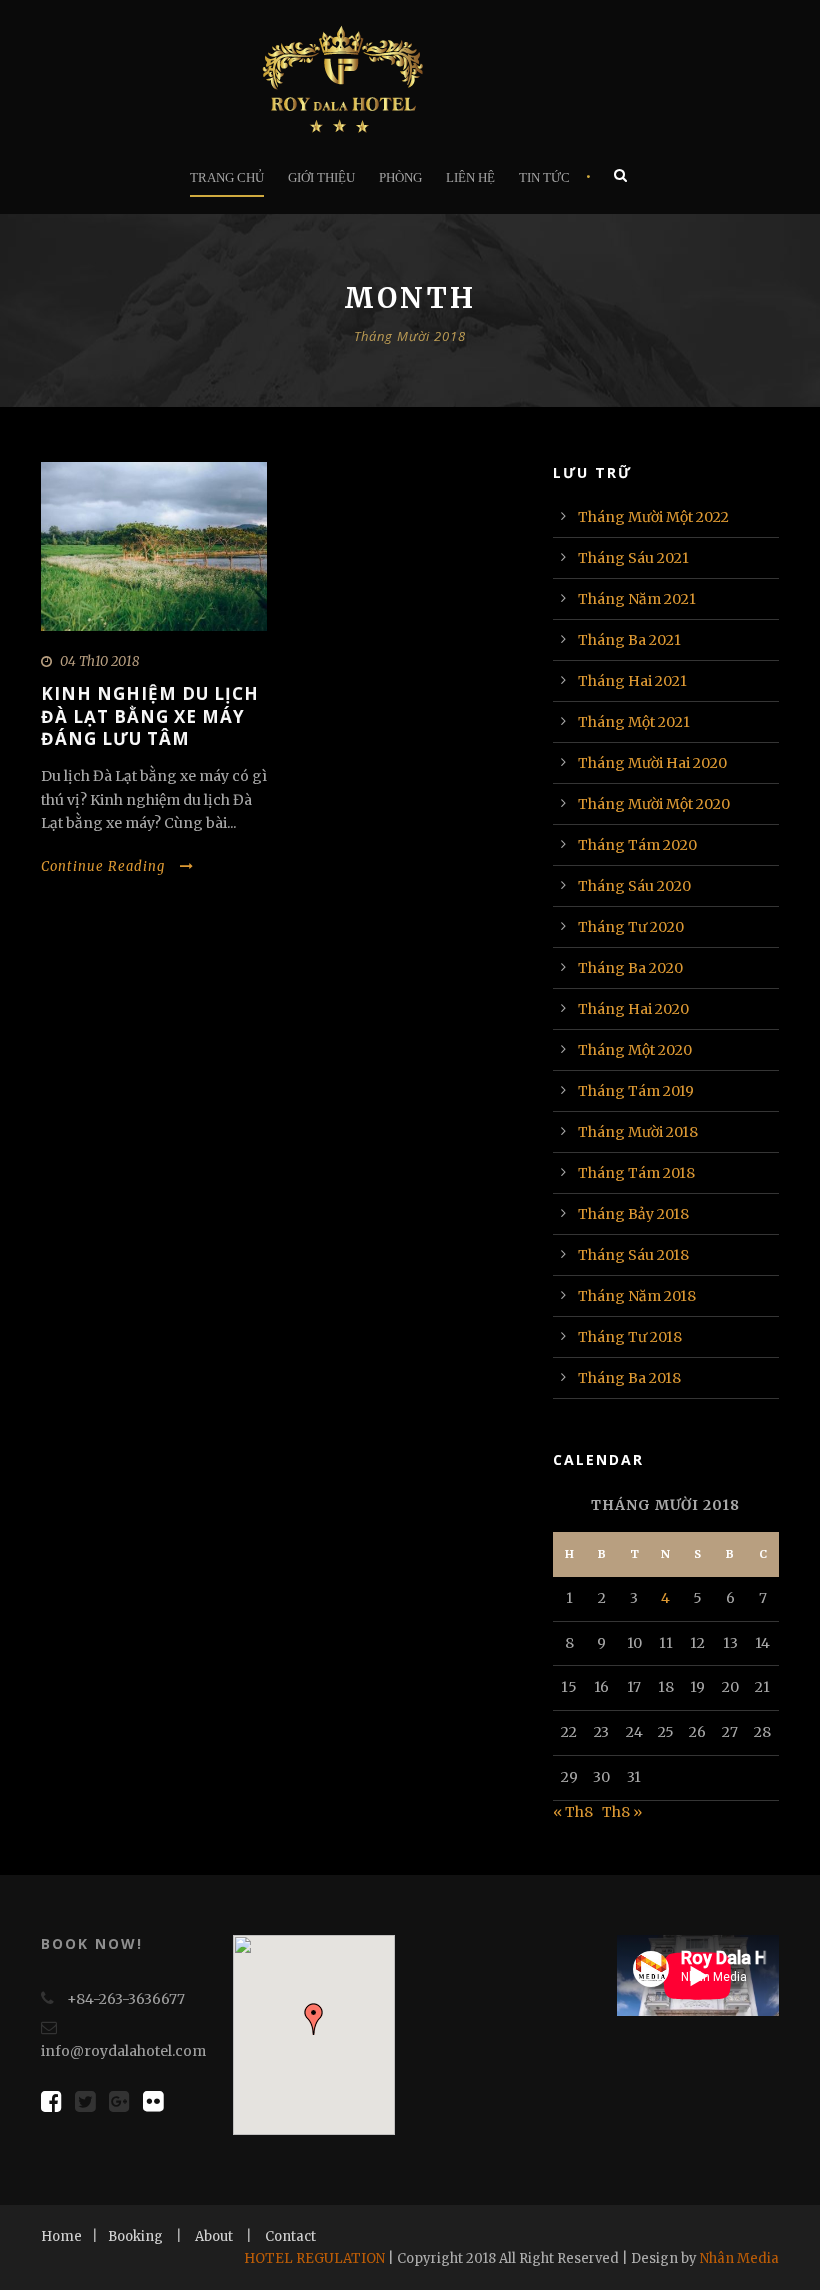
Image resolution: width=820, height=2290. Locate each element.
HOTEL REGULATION (314, 2258)
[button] (314, 2019)
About (214, 2236)
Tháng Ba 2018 (629, 1378)
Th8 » (622, 1812)
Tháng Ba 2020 (630, 968)
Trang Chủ (227, 177)
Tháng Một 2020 (635, 1050)
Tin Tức (544, 177)
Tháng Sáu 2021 (633, 558)
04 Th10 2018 (99, 661)
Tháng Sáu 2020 (634, 886)
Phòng (400, 177)
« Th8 (573, 1812)
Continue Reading (103, 866)
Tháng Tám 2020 (637, 845)
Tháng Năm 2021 (637, 599)
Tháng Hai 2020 (633, 1009)
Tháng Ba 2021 (629, 640)
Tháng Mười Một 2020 (654, 804)
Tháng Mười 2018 (638, 1132)
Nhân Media (739, 2258)
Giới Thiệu (321, 177)
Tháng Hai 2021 (632, 681)
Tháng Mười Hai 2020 (652, 763)
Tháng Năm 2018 (637, 1296)
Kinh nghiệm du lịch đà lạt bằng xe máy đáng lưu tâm (150, 715)
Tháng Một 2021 (634, 722)
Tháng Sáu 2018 (633, 1255)
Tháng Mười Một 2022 (653, 517)
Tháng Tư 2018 (630, 1337)
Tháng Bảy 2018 (633, 1214)
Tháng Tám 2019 (636, 1091)
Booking (135, 2236)
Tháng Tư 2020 (631, 927)
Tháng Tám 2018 (636, 1173)
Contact (290, 2236)
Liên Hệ (470, 177)
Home (61, 2236)
